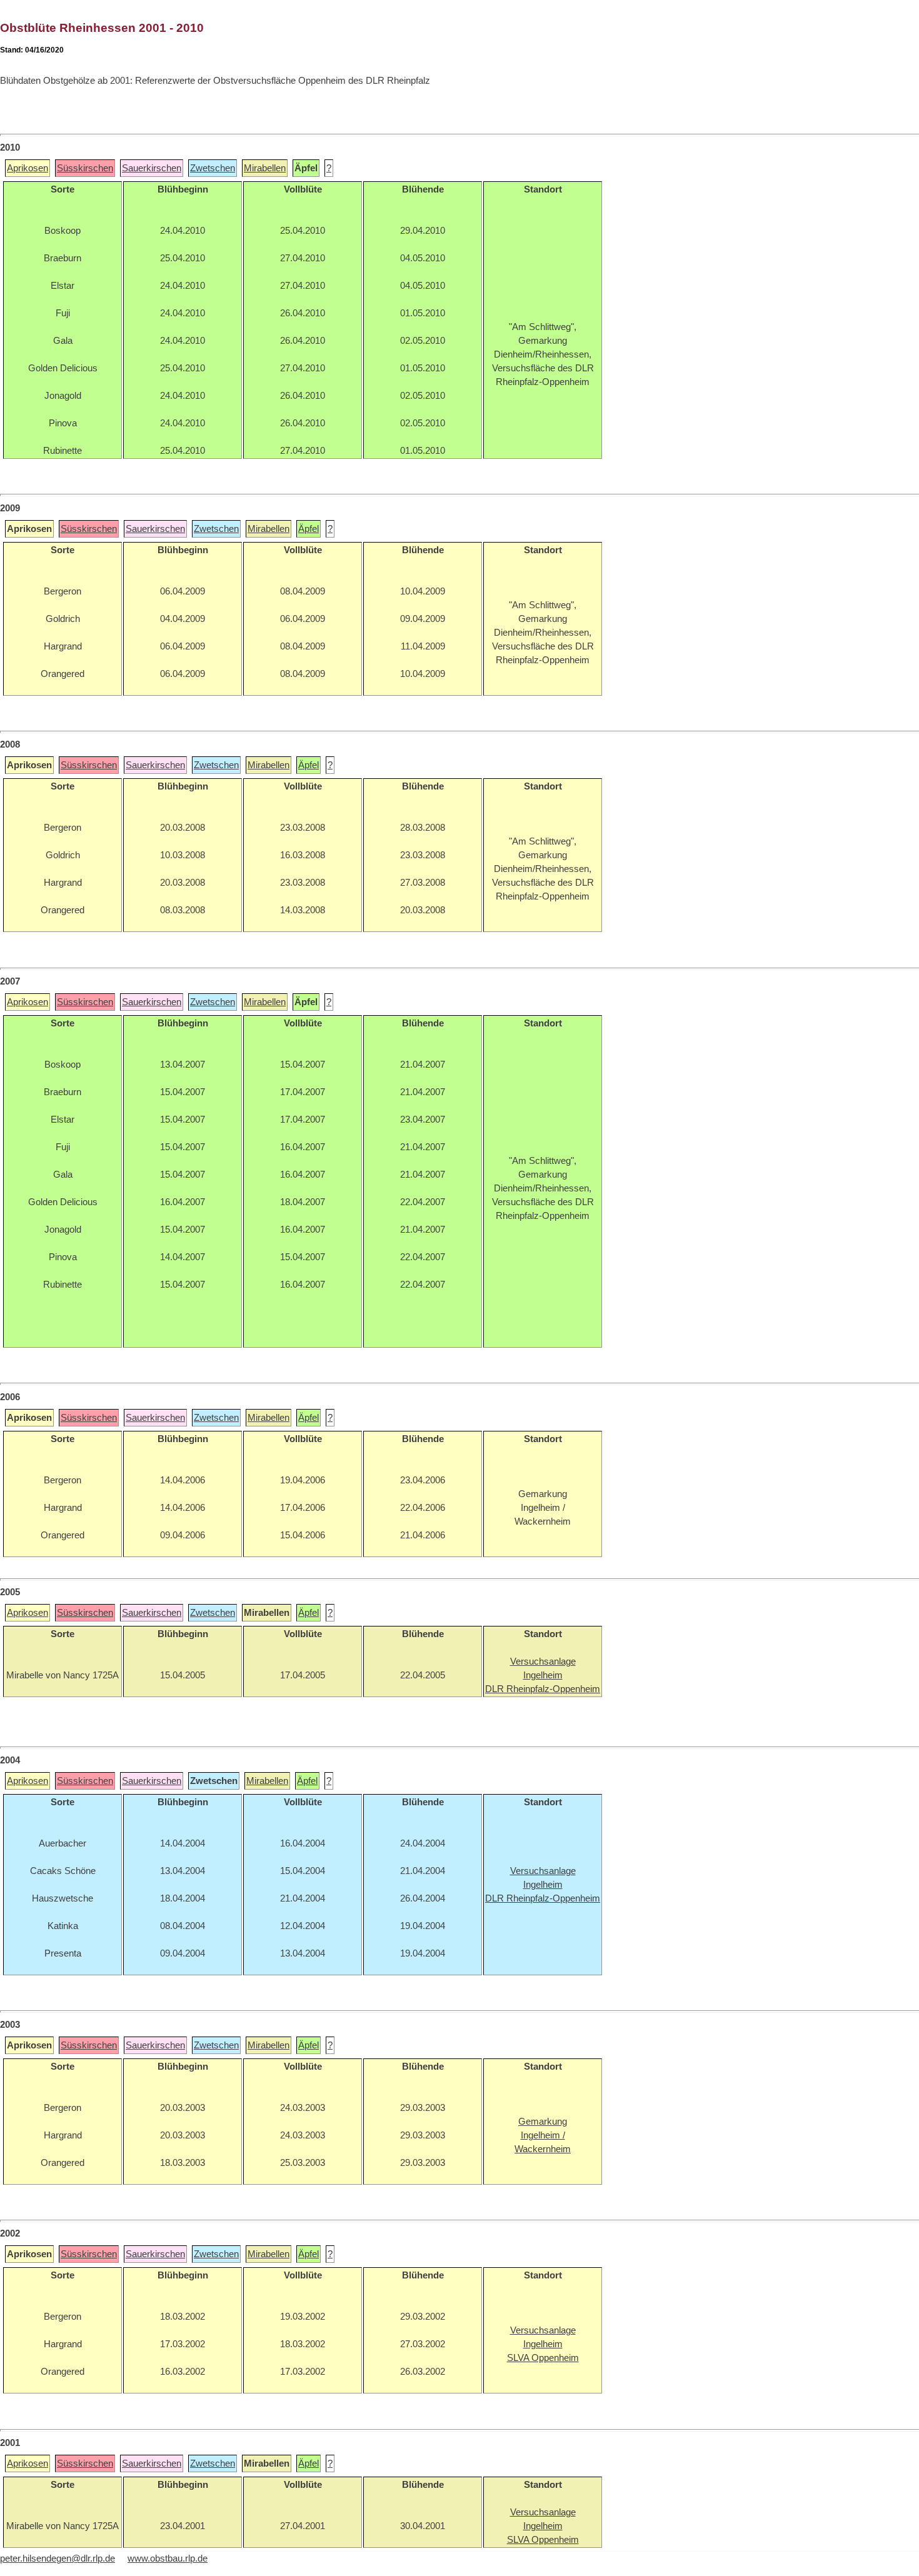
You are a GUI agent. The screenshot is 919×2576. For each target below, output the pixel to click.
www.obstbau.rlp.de (168, 2558)
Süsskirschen (85, 168)
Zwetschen (213, 168)
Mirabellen (265, 168)
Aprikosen (28, 168)
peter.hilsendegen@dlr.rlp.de (58, 2558)
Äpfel (309, 529)
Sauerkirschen (152, 168)
